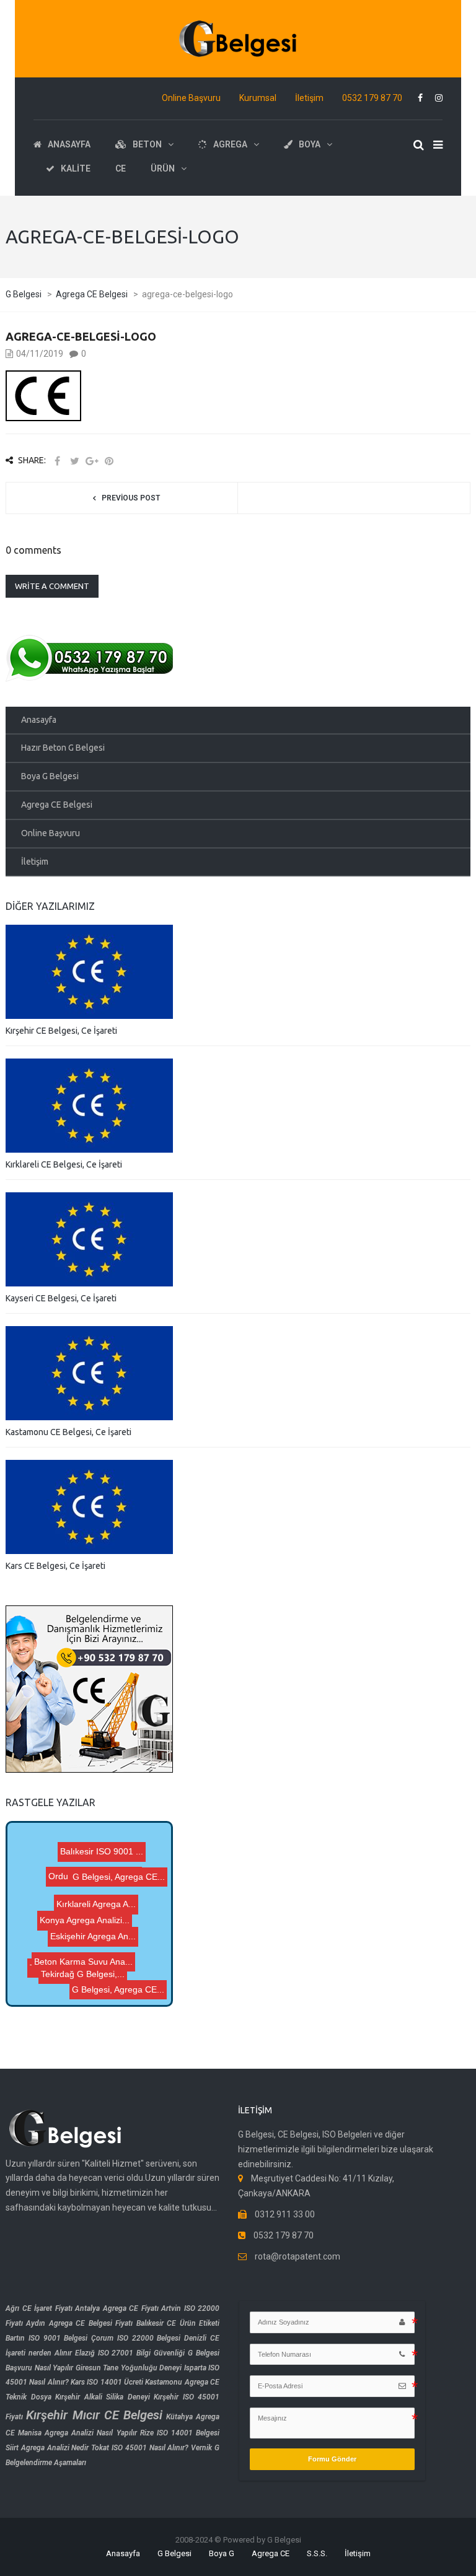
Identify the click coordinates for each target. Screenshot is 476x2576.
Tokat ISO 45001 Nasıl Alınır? (140, 2448)
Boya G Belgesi (50, 776)
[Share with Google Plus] (92, 461)
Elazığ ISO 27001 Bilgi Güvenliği (130, 2353)
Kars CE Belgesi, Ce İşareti (55, 1566)
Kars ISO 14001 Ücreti (107, 2382)
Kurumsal (258, 98)
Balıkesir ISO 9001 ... (86, 1897)
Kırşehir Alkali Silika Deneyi (103, 2397)
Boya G (222, 2553)
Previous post (131, 498)
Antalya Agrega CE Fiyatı (117, 2308)
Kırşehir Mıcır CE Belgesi (94, 2415)
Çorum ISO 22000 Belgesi (136, 2338)
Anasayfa (39, 720)
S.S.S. (317, 2553)
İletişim (309, 98)
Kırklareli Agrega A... (102, 1880)
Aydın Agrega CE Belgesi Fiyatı (79, 2323)
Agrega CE (271, 2553)
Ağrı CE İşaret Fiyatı (39, 2308)
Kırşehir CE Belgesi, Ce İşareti (61, 1031)
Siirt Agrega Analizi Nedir (47, 2448)
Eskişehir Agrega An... (112, 1960)
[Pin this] (109, 461)
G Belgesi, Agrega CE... (115, 1989)
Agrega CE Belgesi (57, 805)
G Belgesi (174, 2553)
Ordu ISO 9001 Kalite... (101, 1859)
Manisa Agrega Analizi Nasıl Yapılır (77, 2433)
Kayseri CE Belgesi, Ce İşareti (61, 1298)
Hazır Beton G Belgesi (63, 748)
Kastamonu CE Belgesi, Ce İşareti (68, 1432)
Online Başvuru (191, 98)
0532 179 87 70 (372, 98)
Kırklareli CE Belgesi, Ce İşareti (64, 1164)
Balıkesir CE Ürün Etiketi (178, 2323)
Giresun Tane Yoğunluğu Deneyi (129, 2368)
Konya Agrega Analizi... (96, 1928)
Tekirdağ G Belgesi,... (93, 1946)
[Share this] (57, 461)
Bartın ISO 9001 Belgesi (46, 2338)
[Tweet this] (74, 461)
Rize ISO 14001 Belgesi (180, 2433)
